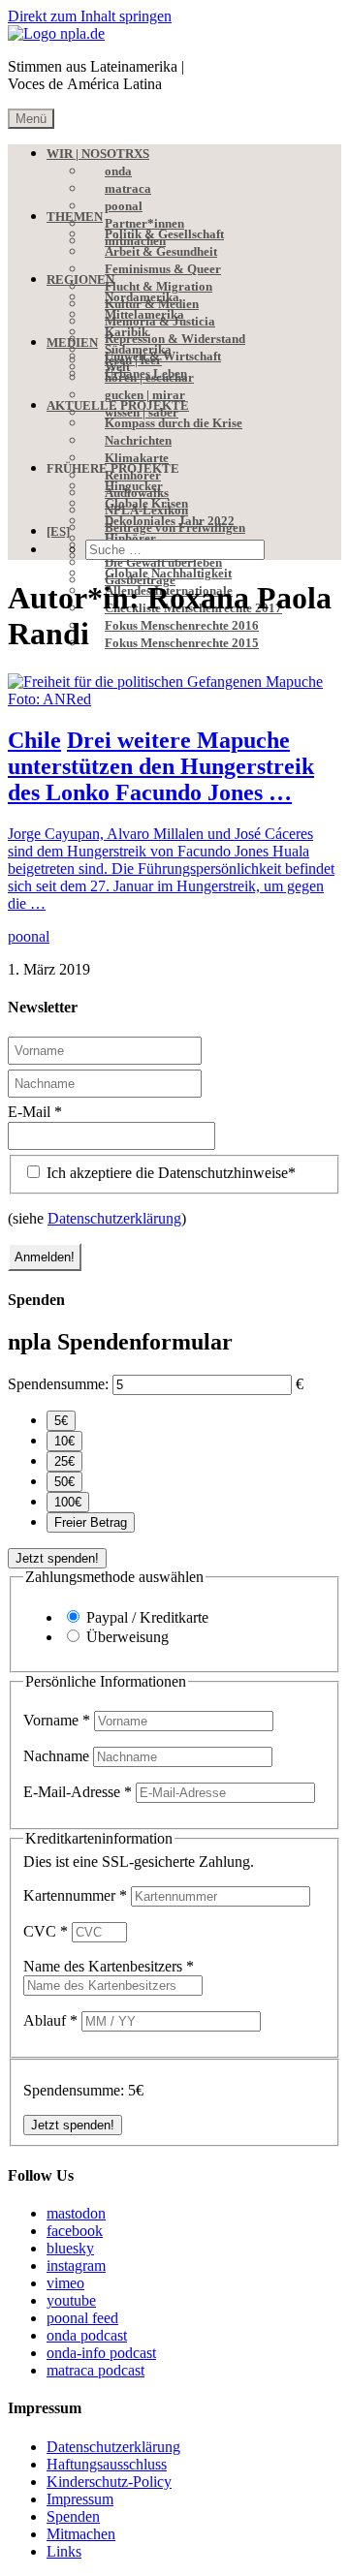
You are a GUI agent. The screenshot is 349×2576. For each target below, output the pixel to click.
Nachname (58, 1756)
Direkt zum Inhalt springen (90, 16)
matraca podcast (95, 2370)
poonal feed (82, 2318)
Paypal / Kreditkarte (147, 1617)
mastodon (76, 2213)
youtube (71, 2300)
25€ (64, 1461)
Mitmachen (81, 2534)
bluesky (70, 2248)
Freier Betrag (91, 1522)
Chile (34, 740)
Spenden (73, 2516)
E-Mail (35, 1112)
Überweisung (127, 1637)
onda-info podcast (101, 2353)
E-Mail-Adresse (78, 1792)
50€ (64, 1482)
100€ (68, 1502)
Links (64, 2551)
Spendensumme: (58, 1384)
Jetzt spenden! (57, 1558)
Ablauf (50, 2020)
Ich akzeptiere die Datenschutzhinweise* (169, 1173)
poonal (29, 936)
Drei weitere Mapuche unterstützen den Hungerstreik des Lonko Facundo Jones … (161, 766)
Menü (31, 119)
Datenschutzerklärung (114, 1218)
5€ (61, 1421)
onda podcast (87, 2335)
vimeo (65, 2283)
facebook (75, 2231)
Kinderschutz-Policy (109, 2482)
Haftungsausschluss (107, 2464)
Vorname (57, 1720)
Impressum (80, 2499)
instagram (76, 2266)
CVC (46, 1931)
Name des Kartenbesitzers (109, 1966)
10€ (64, 1441)
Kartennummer (75, 1895)
